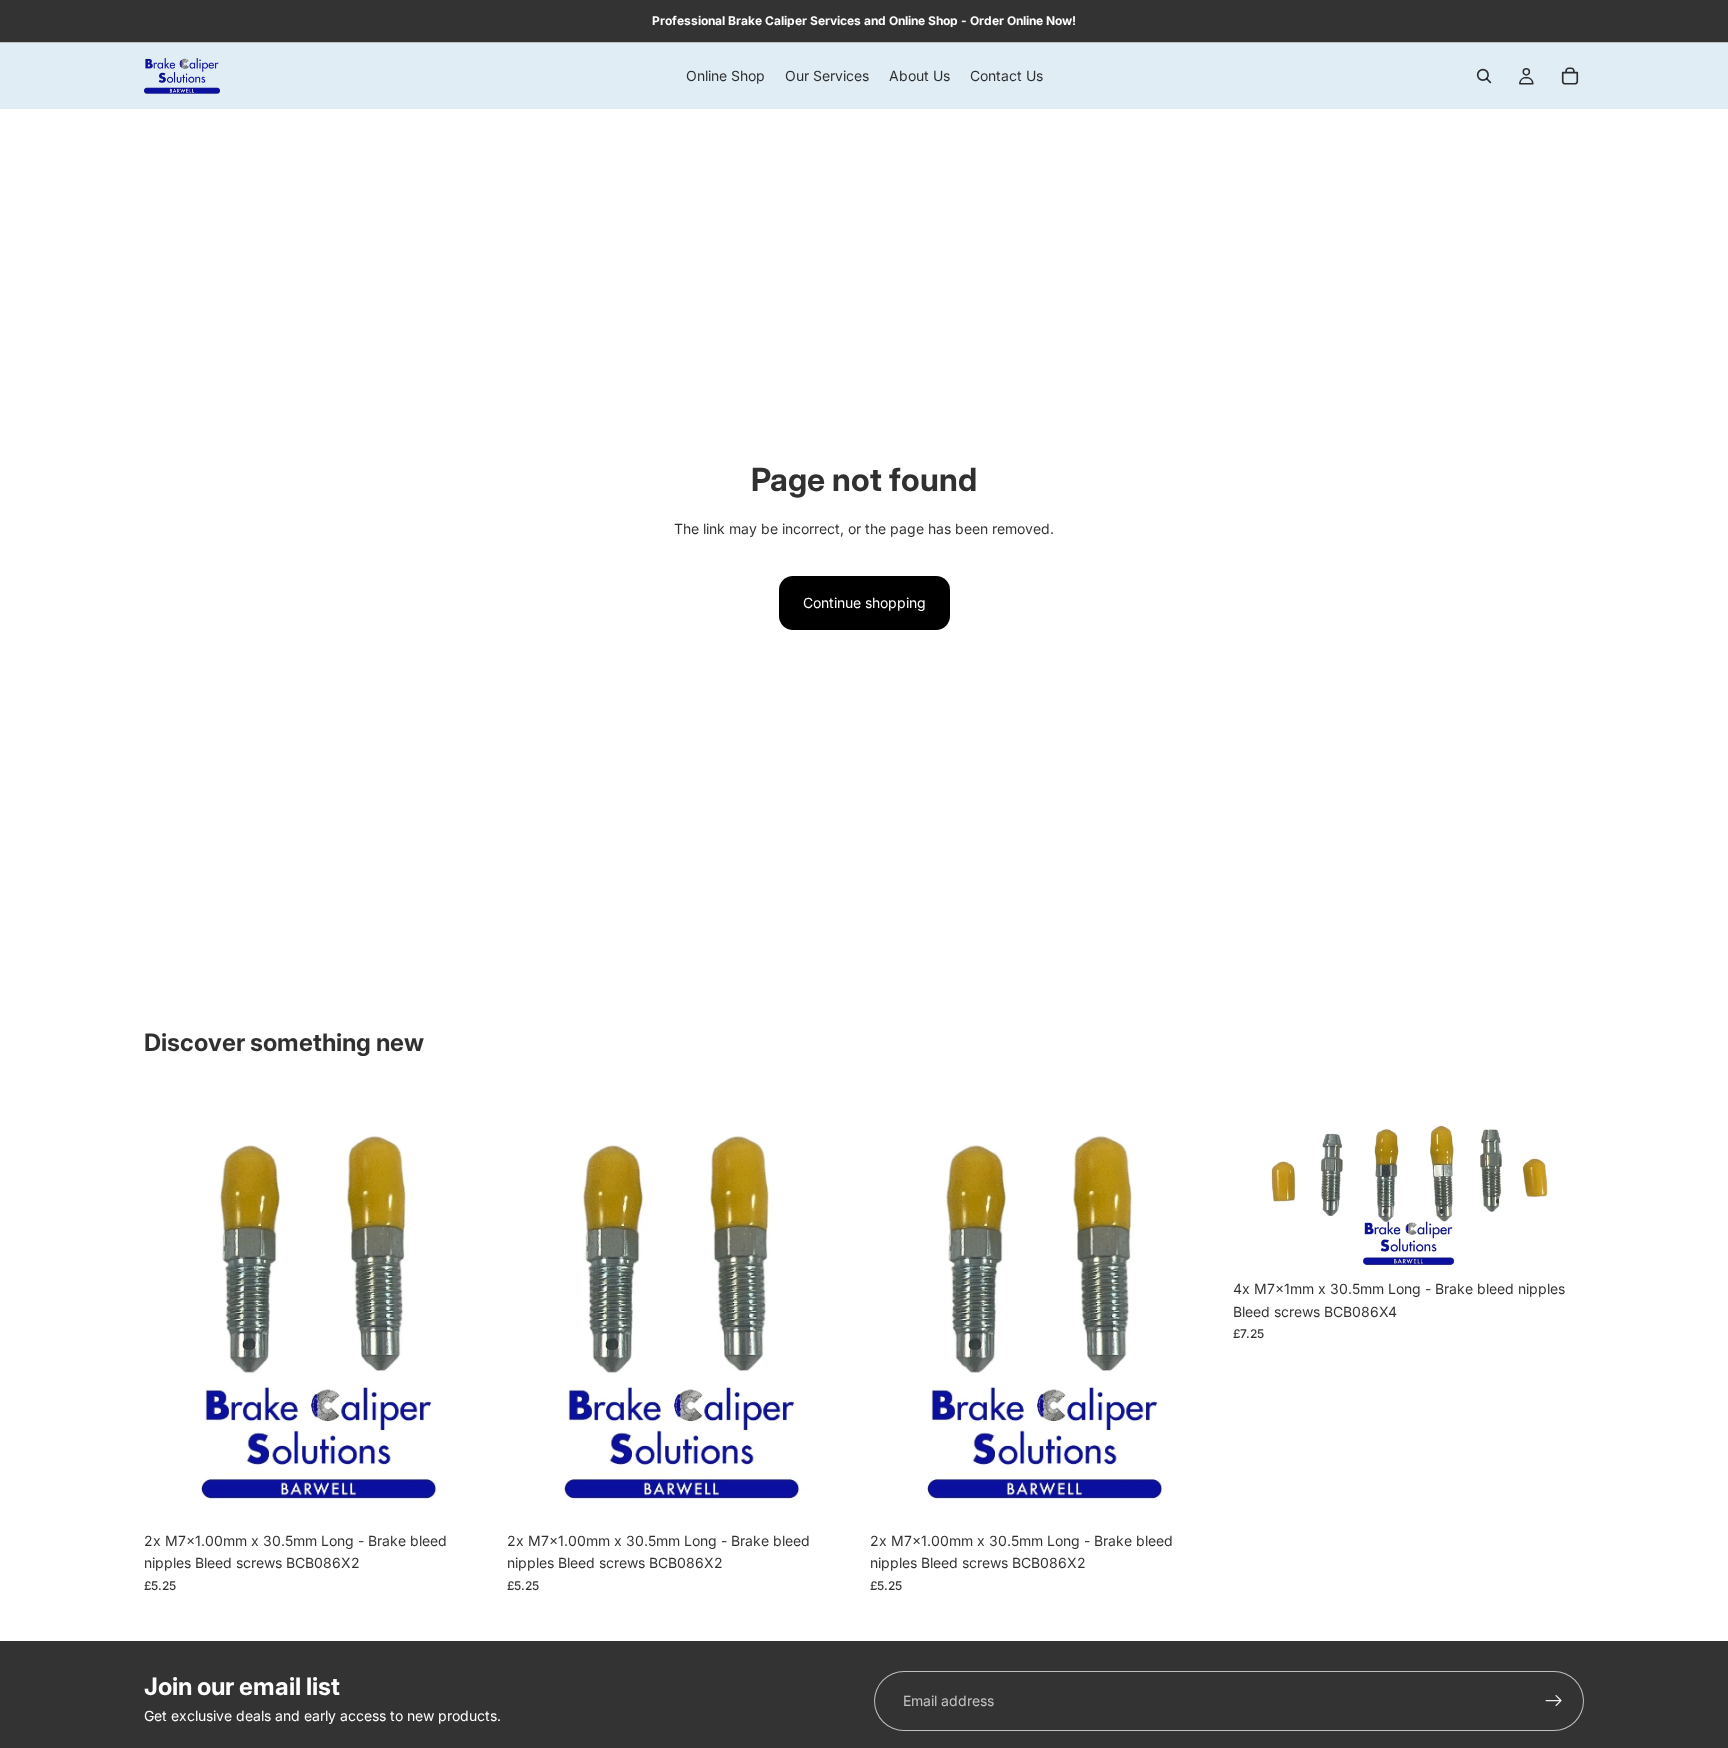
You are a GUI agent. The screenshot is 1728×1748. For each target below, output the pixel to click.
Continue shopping (864, 602)
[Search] (1484, 76)
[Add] (464, 1491)
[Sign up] (1554, 1701)
